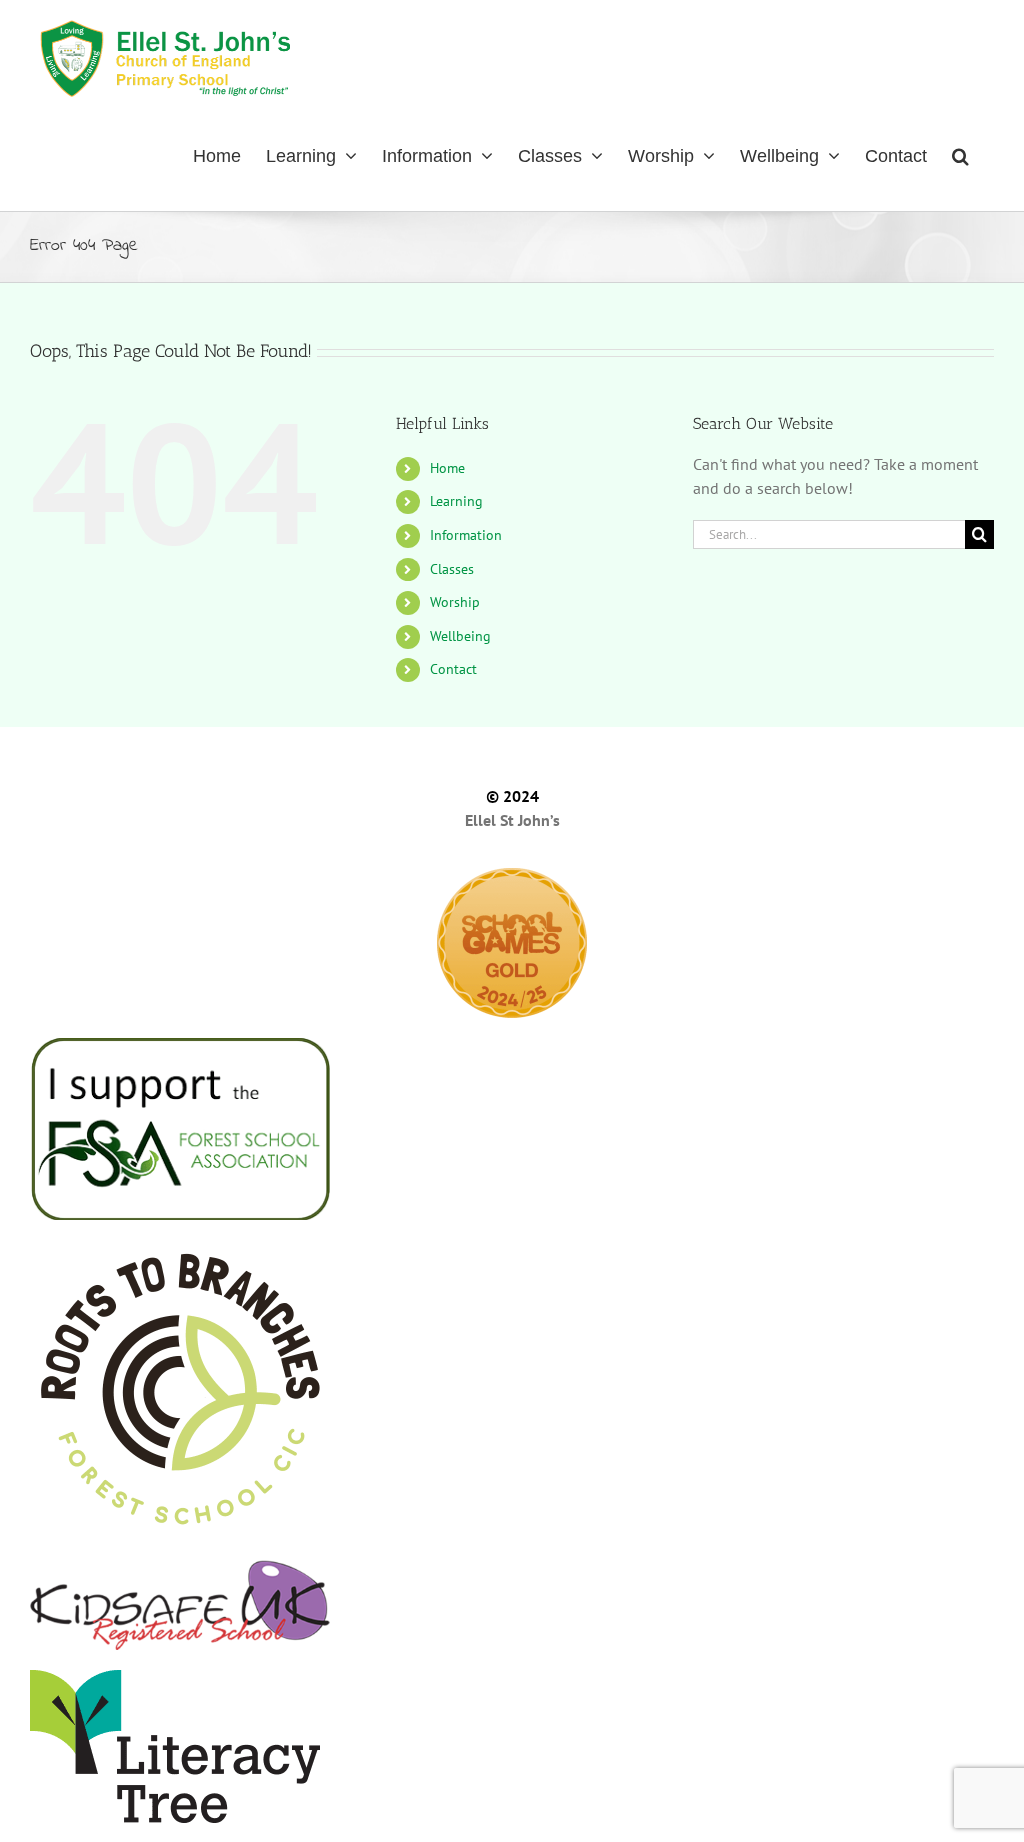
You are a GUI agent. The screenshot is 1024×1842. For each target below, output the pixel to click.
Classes (452, 569)
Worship (455, 602)
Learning (456, 501)
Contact (453, 669)
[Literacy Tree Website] (512, 1746)
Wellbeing (460, 636)
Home (447, 468)
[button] (960, 154)
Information (466, 535)
